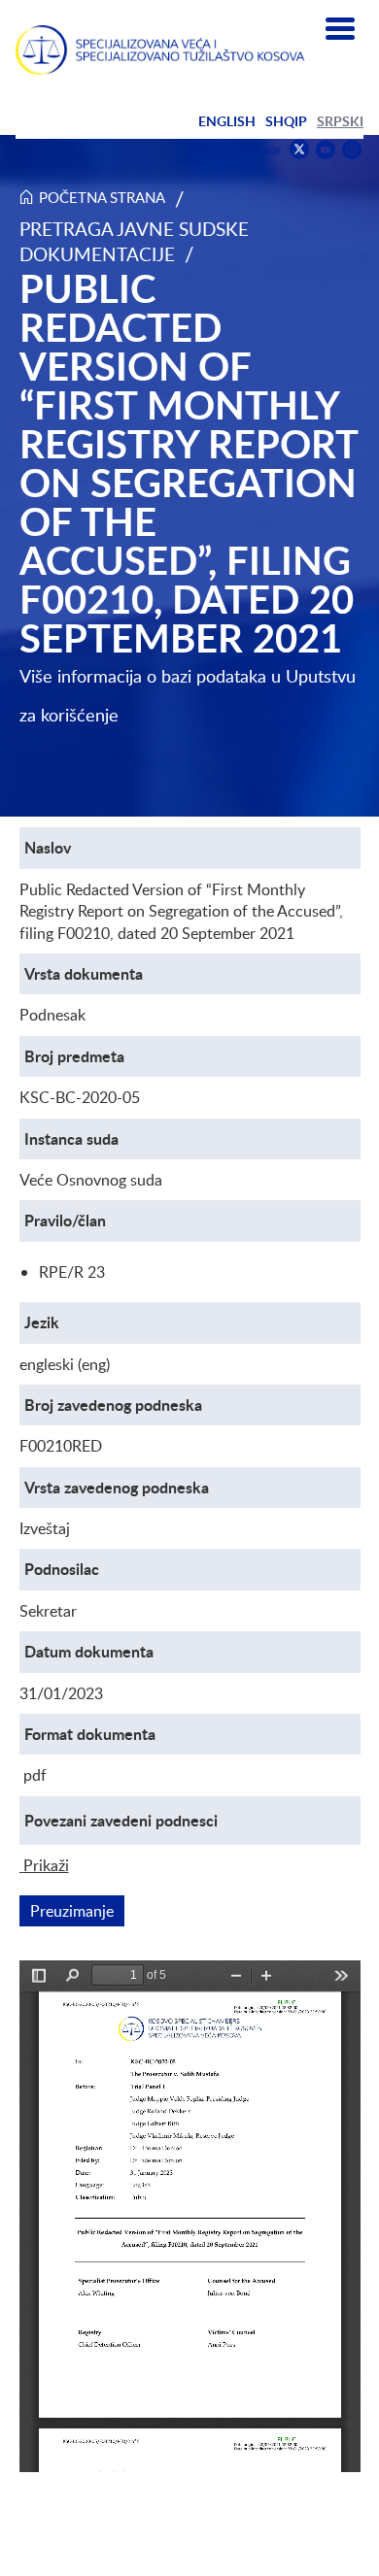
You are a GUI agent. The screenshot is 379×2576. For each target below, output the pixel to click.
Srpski (340, 121)
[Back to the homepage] (160, 50)
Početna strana (102, 197)
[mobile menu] (340, 29)
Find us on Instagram (352, 150)
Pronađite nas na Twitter (299, 150)
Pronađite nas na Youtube (326, 150)
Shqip (286, 121)
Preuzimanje (77, 1911)
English (227, 121)
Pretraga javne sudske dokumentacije (134, 241)
